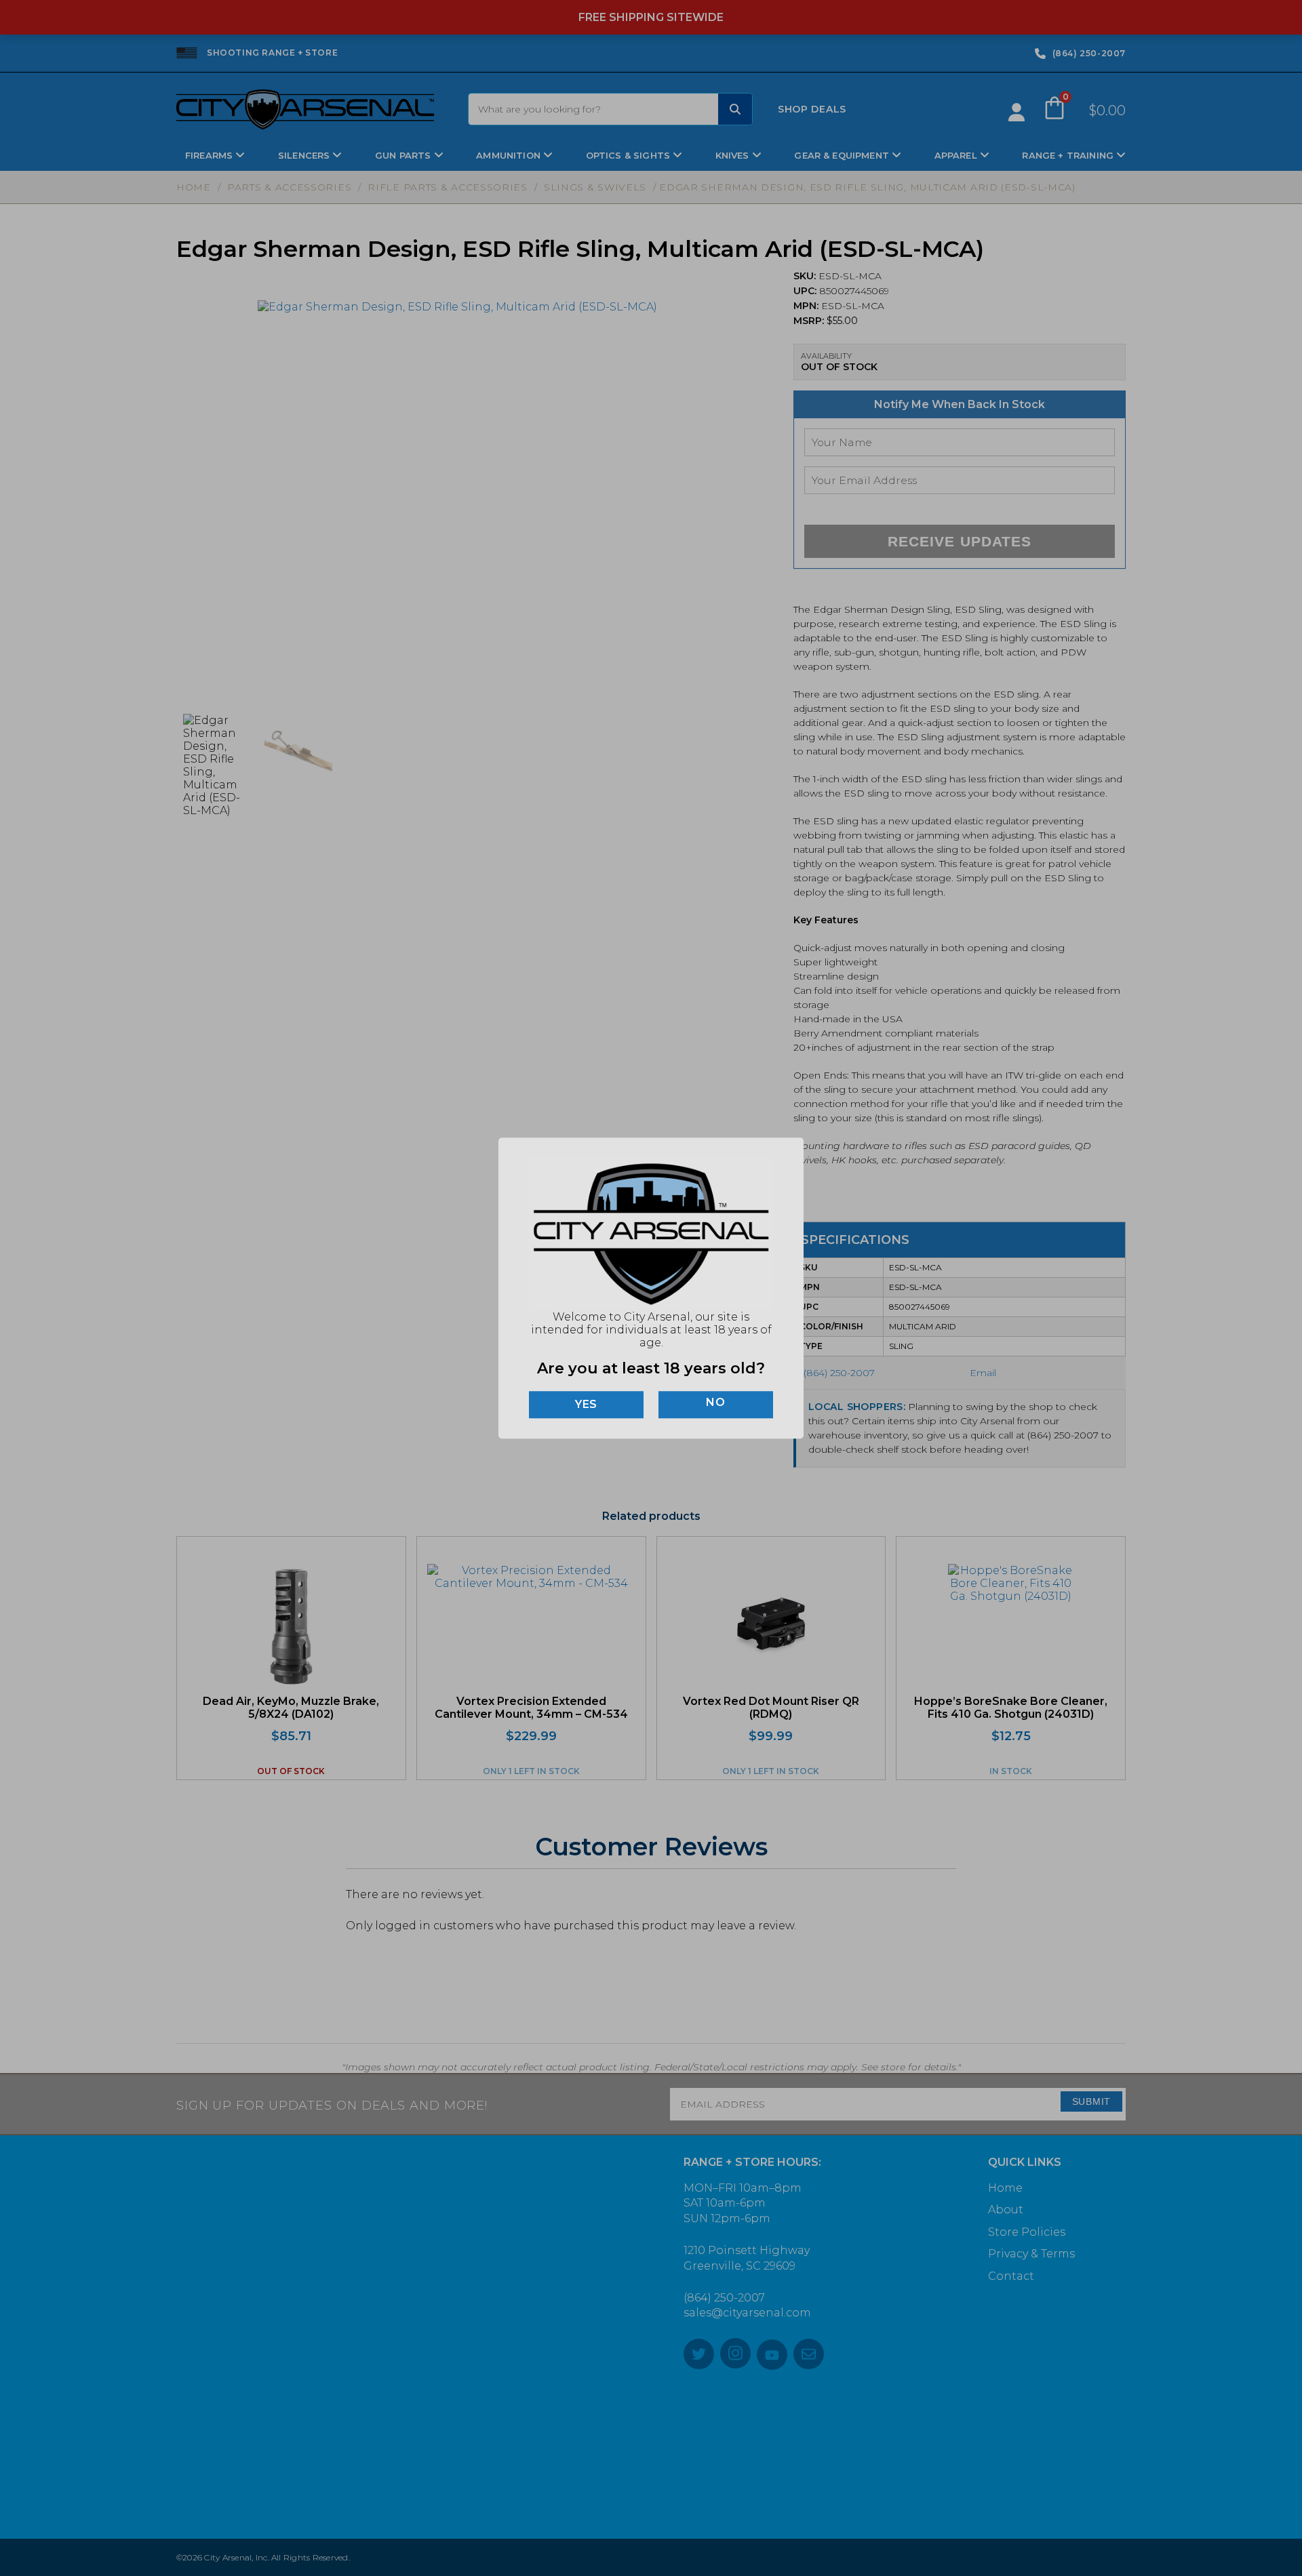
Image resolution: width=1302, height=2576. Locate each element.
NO (716, 1403)
